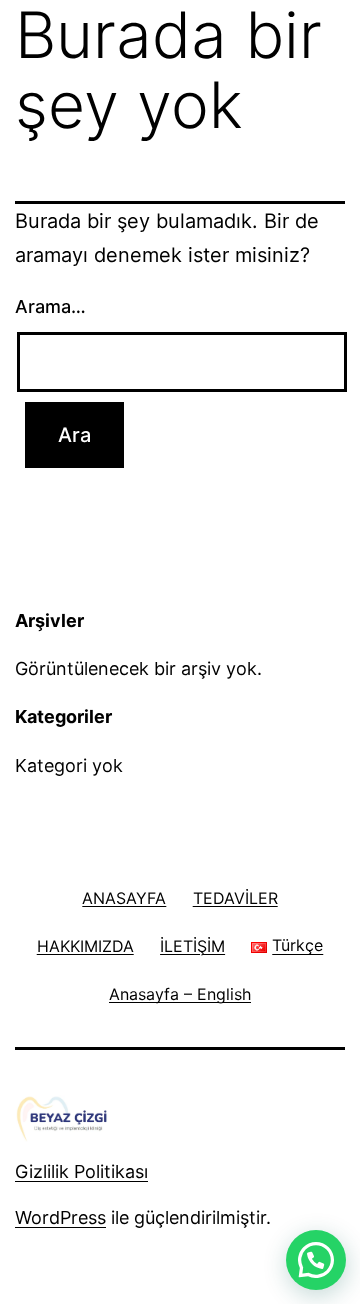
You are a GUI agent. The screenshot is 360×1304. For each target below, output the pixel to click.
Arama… (50, 306)
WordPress (60, 1217)
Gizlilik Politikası (81, 1171)
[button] (316, 1260)
